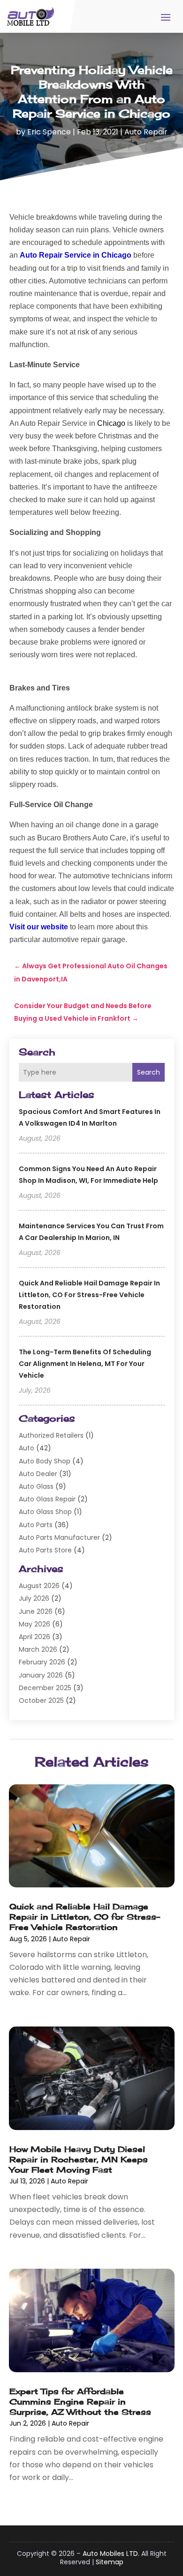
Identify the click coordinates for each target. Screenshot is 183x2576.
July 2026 (34, 1598)
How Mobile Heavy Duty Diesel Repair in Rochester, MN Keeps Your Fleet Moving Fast (79, 2159)
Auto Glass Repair (47, 1499)
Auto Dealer (38, 1474)
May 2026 (34, 1624)
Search (149, 1072)
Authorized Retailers (51, 1435)
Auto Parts (36, 1525)
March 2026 (38, 1649)
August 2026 (39, 1586)
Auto (27, 1448)
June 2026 (36, 1611)
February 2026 (42, 1662)
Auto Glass (36, 1486)
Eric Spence (49, 132)
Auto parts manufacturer (59, 1537)
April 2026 (34, 1637)
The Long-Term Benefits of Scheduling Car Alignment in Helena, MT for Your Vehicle (85, 1364)
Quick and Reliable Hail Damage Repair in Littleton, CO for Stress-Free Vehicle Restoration (89, 1295)
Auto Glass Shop (45, 1512)
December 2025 (45, 1688)
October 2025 (41, 1700)
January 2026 (41, 1675)
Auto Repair (146, 132)
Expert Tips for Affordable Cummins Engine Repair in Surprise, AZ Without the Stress (80, 2402)
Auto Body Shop (45, 1461)
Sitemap (110, 2562)
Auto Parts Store (45, 1550)
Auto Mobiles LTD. (111, 2554)
